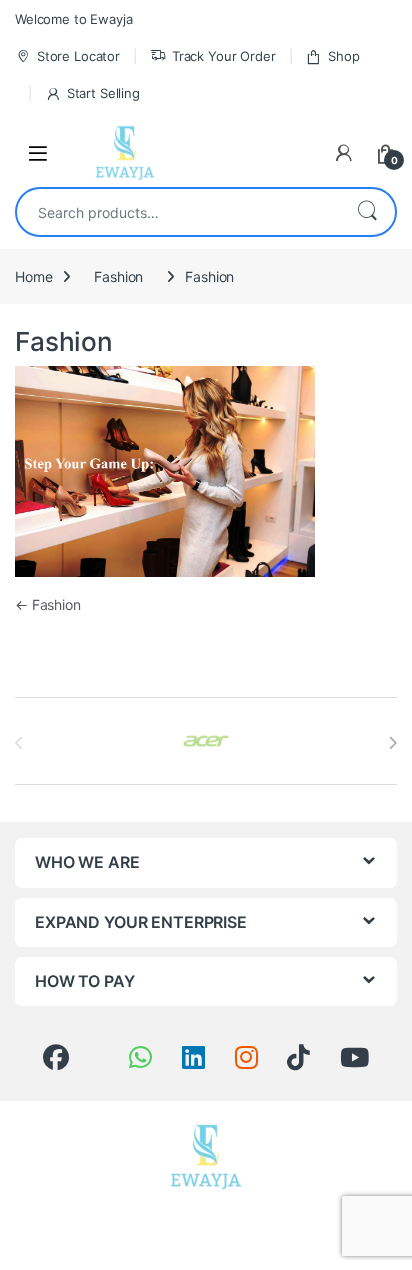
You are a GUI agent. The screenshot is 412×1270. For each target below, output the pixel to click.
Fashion (118, 276)
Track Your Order (224, 56)
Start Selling (103, 93)
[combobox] (178, 212)
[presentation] (392, 743)
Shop (343, 56)
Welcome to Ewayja (74, 19)
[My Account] (344, 153)
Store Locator (78, 56)
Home (33, 276)
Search (367, 212)
